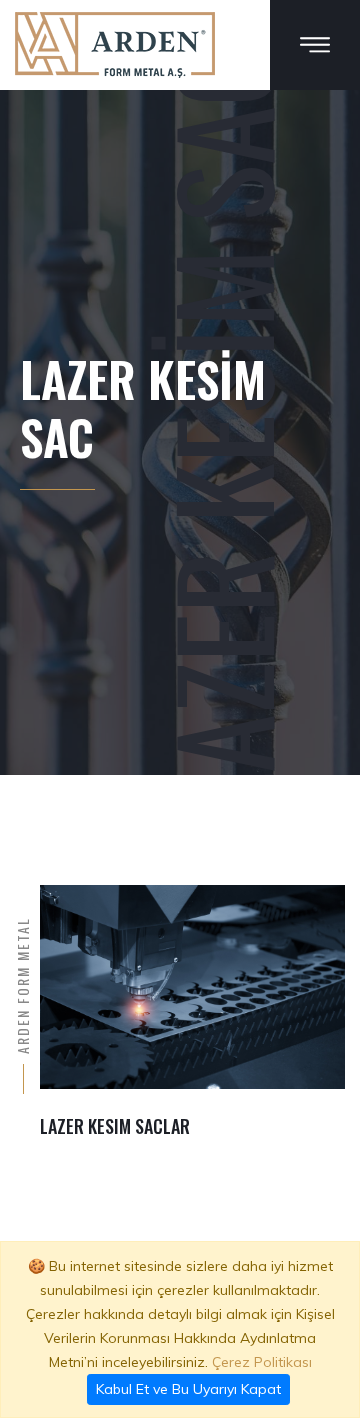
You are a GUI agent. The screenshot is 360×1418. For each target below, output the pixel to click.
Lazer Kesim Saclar (115, 1126)
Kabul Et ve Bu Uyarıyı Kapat (188, 1389)
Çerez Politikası (262, 1362)
